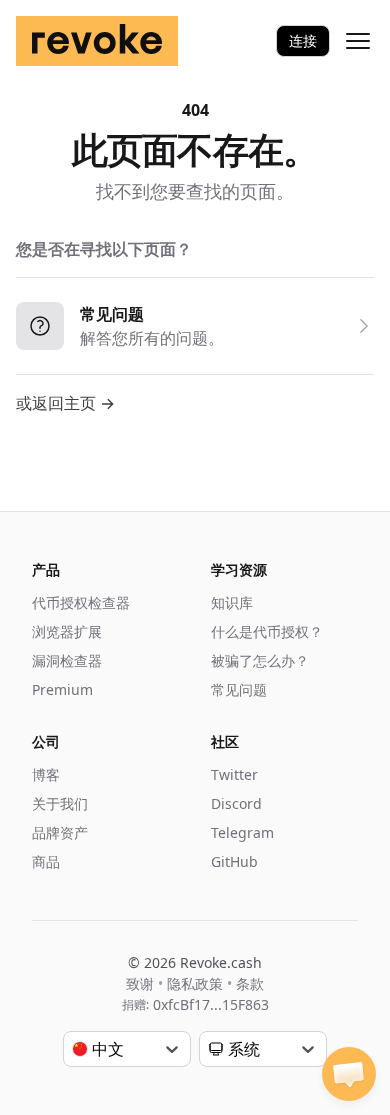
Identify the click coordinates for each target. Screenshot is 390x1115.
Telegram (242, 832)
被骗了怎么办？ (260, 660)
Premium (62, 689)
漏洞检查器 (67, 660)
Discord (236, 803)
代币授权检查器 (81, 602)
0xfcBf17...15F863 (211, 1004)
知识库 (232, 602)
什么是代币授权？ (267, 631)
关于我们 (60, 803)
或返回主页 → (65, 403)
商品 (46, 861)
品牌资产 (60, 832)
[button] (349, 1074)
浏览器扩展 (67, 631)
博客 (46, 774)
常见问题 (239, 689)
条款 (250, 983)
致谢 (140, 983)
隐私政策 (195, 983)
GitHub (234, 861)
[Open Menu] (358, 41)
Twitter (234, 774)
